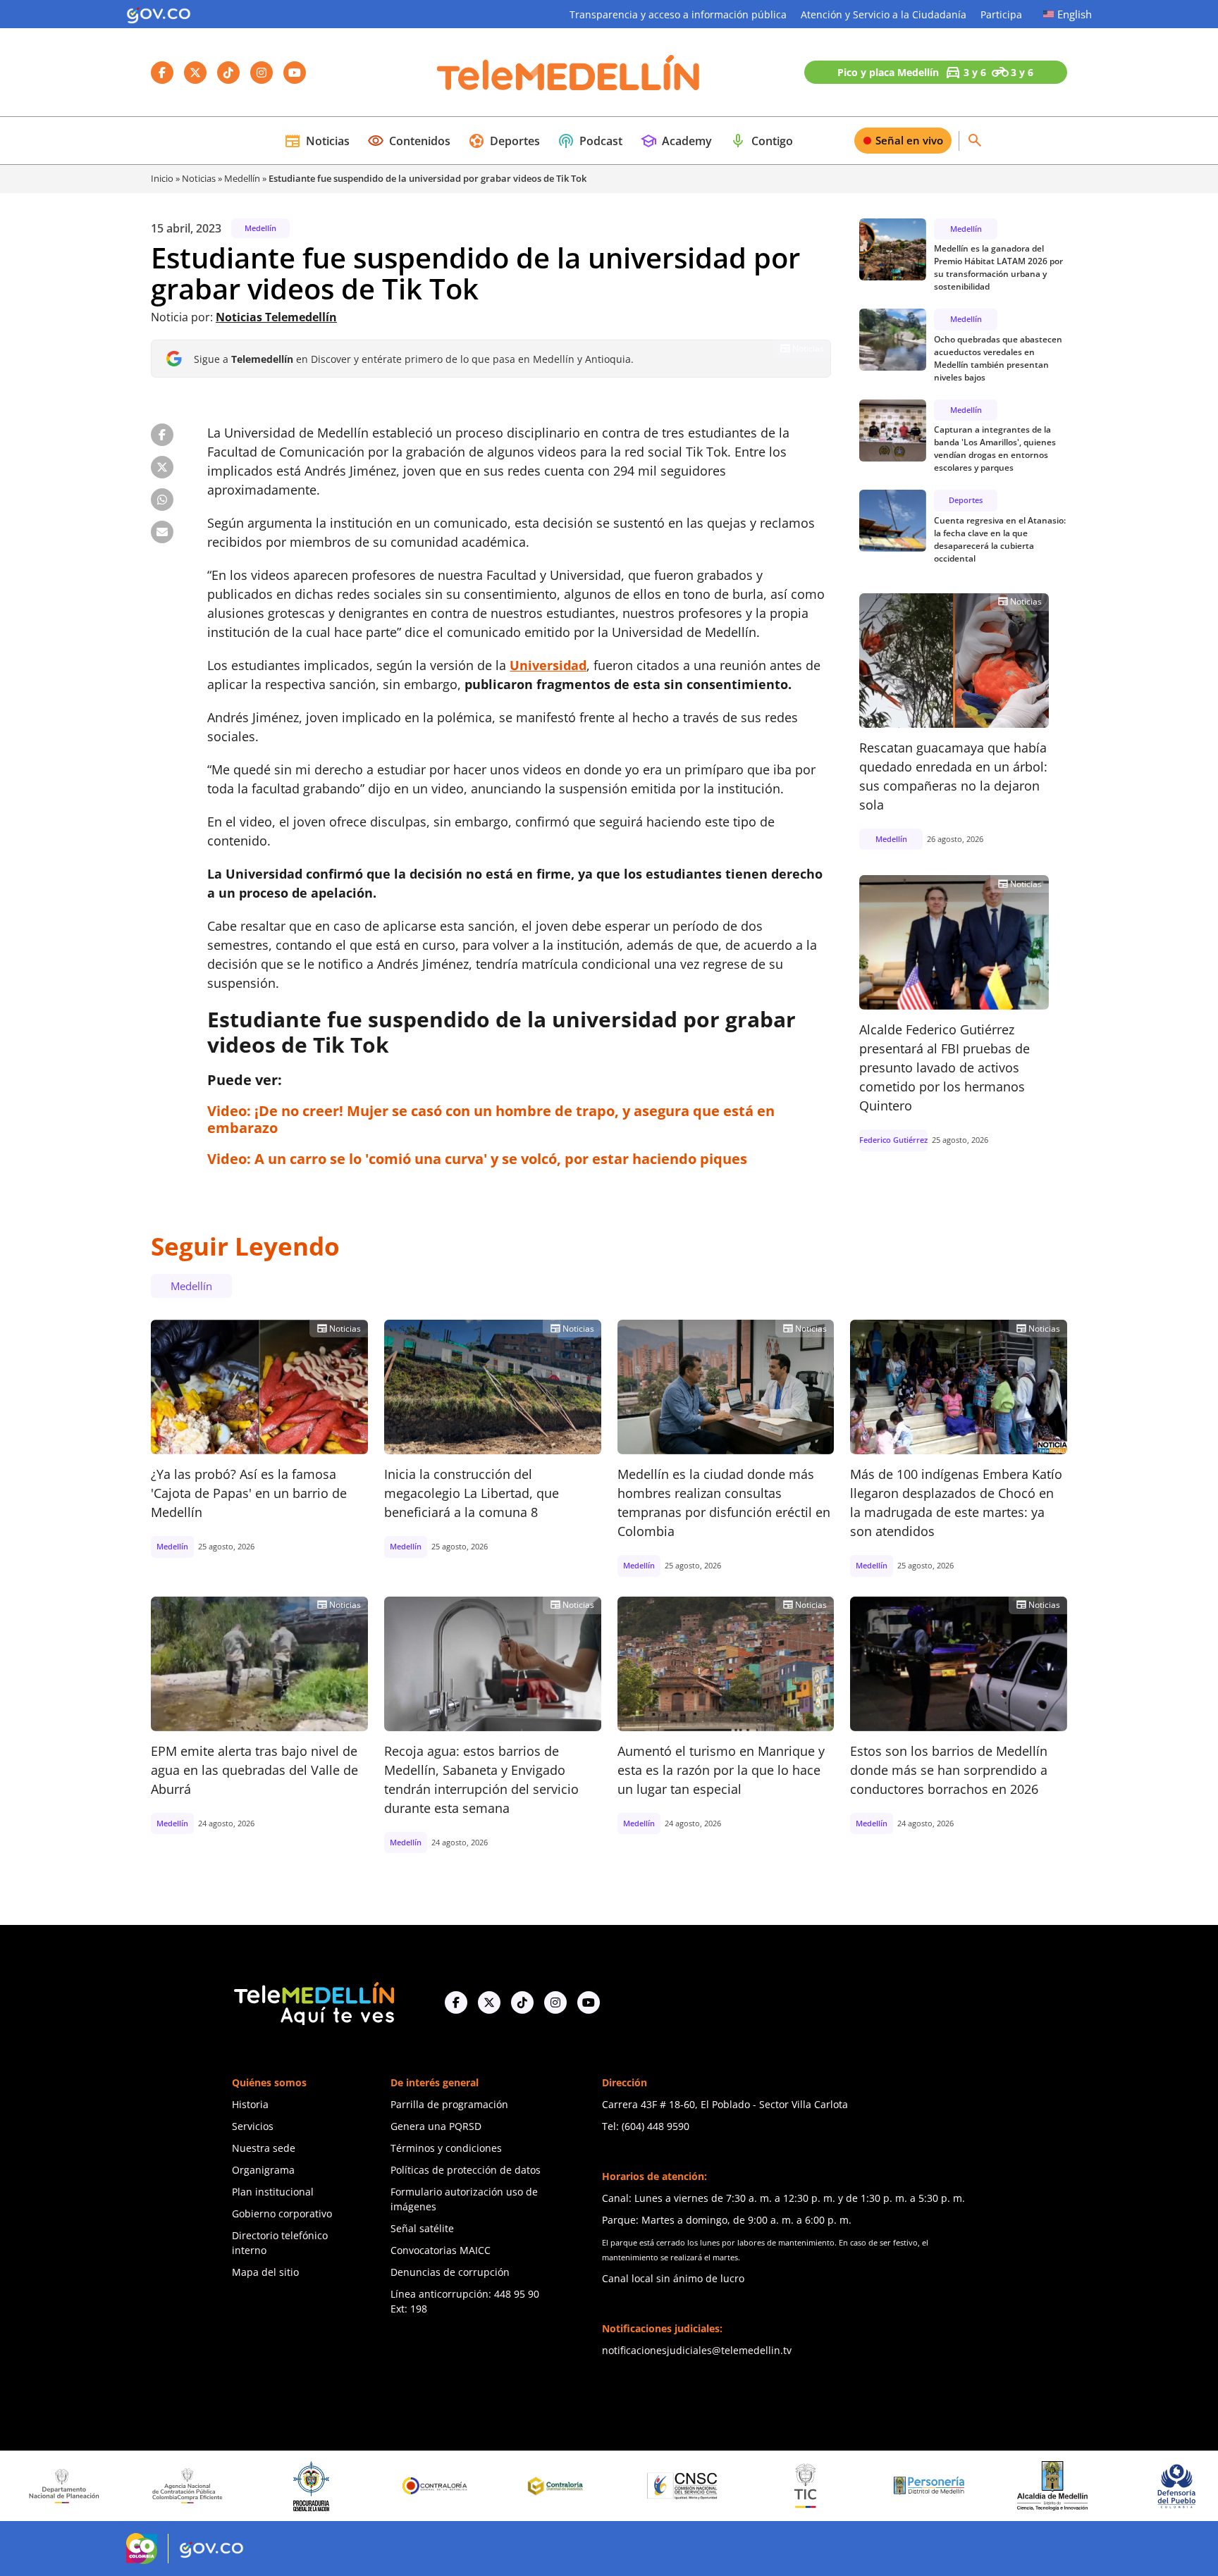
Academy (676, 141)
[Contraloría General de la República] (330, 2486)
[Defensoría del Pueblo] (1071, 2486)
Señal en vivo (909, 140)
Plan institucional (273, 2192)
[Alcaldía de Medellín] (947, 2486)
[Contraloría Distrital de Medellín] (453, 2486)
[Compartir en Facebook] (162, 435)
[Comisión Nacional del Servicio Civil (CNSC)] (577, 2486)
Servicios (253, 2126)
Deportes (504, 141)
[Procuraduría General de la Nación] (206, 2486)
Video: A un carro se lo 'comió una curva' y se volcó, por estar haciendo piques (477, 1159)
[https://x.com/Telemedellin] (489, 2002)
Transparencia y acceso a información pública (678, 14)
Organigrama (263, 2170)
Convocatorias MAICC (441, 2250)
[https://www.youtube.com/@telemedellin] (589, 2002)
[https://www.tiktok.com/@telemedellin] (522, 2002)
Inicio (162, 178)
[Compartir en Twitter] (162, 467)
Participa (1001, 14)
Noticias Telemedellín (276, 317)
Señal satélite (422, 2228)
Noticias (317, 141)
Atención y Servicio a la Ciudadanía (884, 14)
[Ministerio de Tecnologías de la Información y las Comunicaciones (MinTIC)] (700, 2486)
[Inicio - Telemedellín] (568, 73)
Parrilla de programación (449, 2104)
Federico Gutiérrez (893, 1140)
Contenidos (409, 141)
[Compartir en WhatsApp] (162, 500)
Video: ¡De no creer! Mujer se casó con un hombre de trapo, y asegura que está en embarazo (491, 1119)
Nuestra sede (264, 2148)
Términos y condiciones (446, 2148)
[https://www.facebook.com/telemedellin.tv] (456, 2002)
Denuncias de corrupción (450, 2272)
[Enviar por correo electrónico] (162, 532)
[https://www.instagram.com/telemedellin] (555, 2002)
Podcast (590, 141)
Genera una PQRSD (436, 2126)
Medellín (242, 178)
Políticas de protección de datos (466, 2170)
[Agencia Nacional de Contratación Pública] (83, 2486)
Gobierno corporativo (282, 2213)
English (1075, 14)
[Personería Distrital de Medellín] (824, 2486)
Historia (250, 2104)
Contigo (761, 141)
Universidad (548, 665)
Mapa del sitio (265, 2272)
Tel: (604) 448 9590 (646, 2126)
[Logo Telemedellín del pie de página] (313, 2002)
